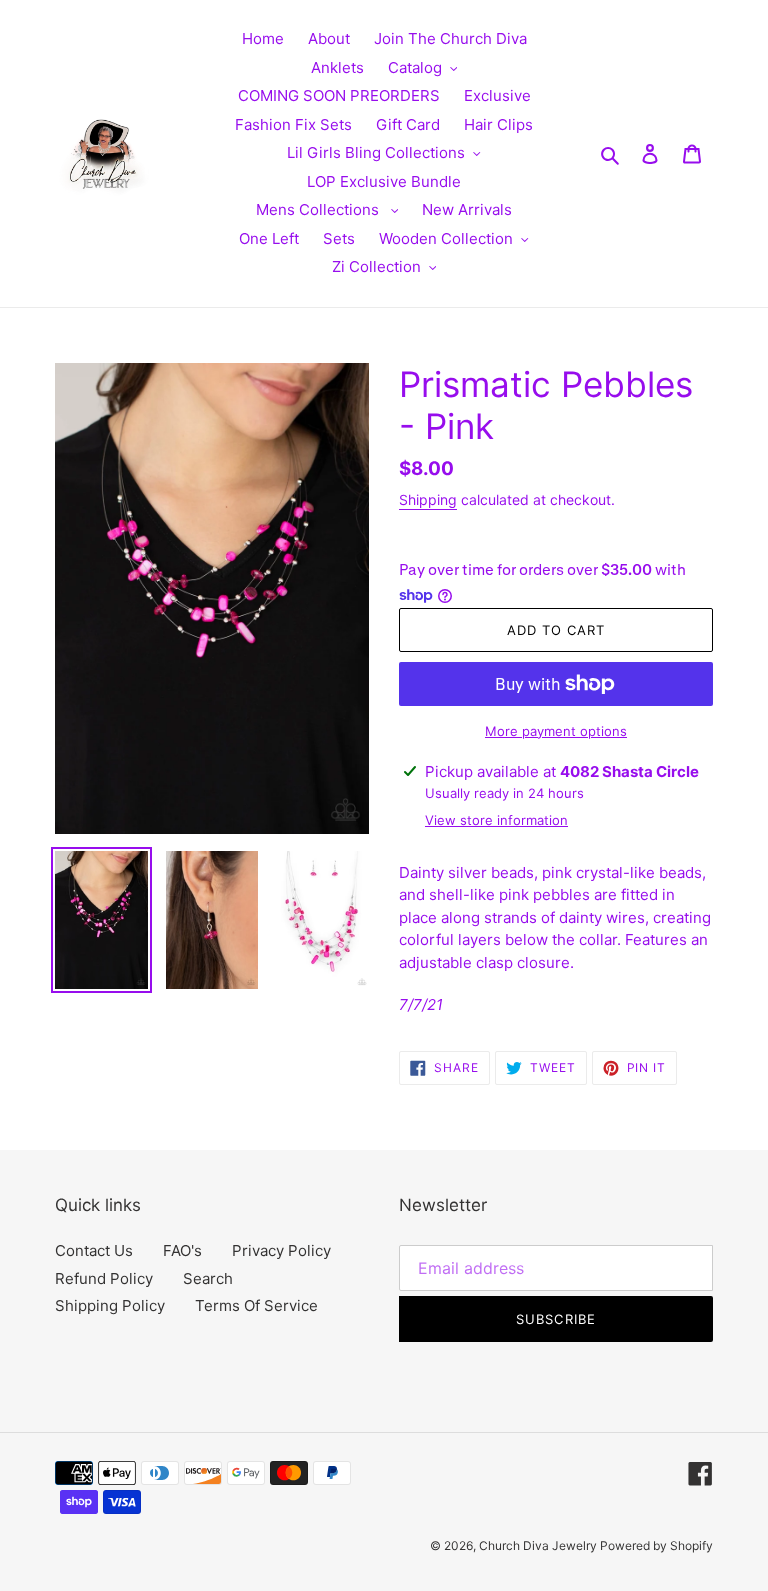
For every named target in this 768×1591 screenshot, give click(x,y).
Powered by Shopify (656, 1545)
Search (208, 1278)
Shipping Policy (110, 1305)
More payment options (556, 731)
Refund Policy (104, 1278)
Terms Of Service (256, 1305)
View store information (496, 820)
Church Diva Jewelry (539, 1545)
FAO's (182, 1250)
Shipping (428, 499)
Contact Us (94, 1250)
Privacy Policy (281, 1250)
